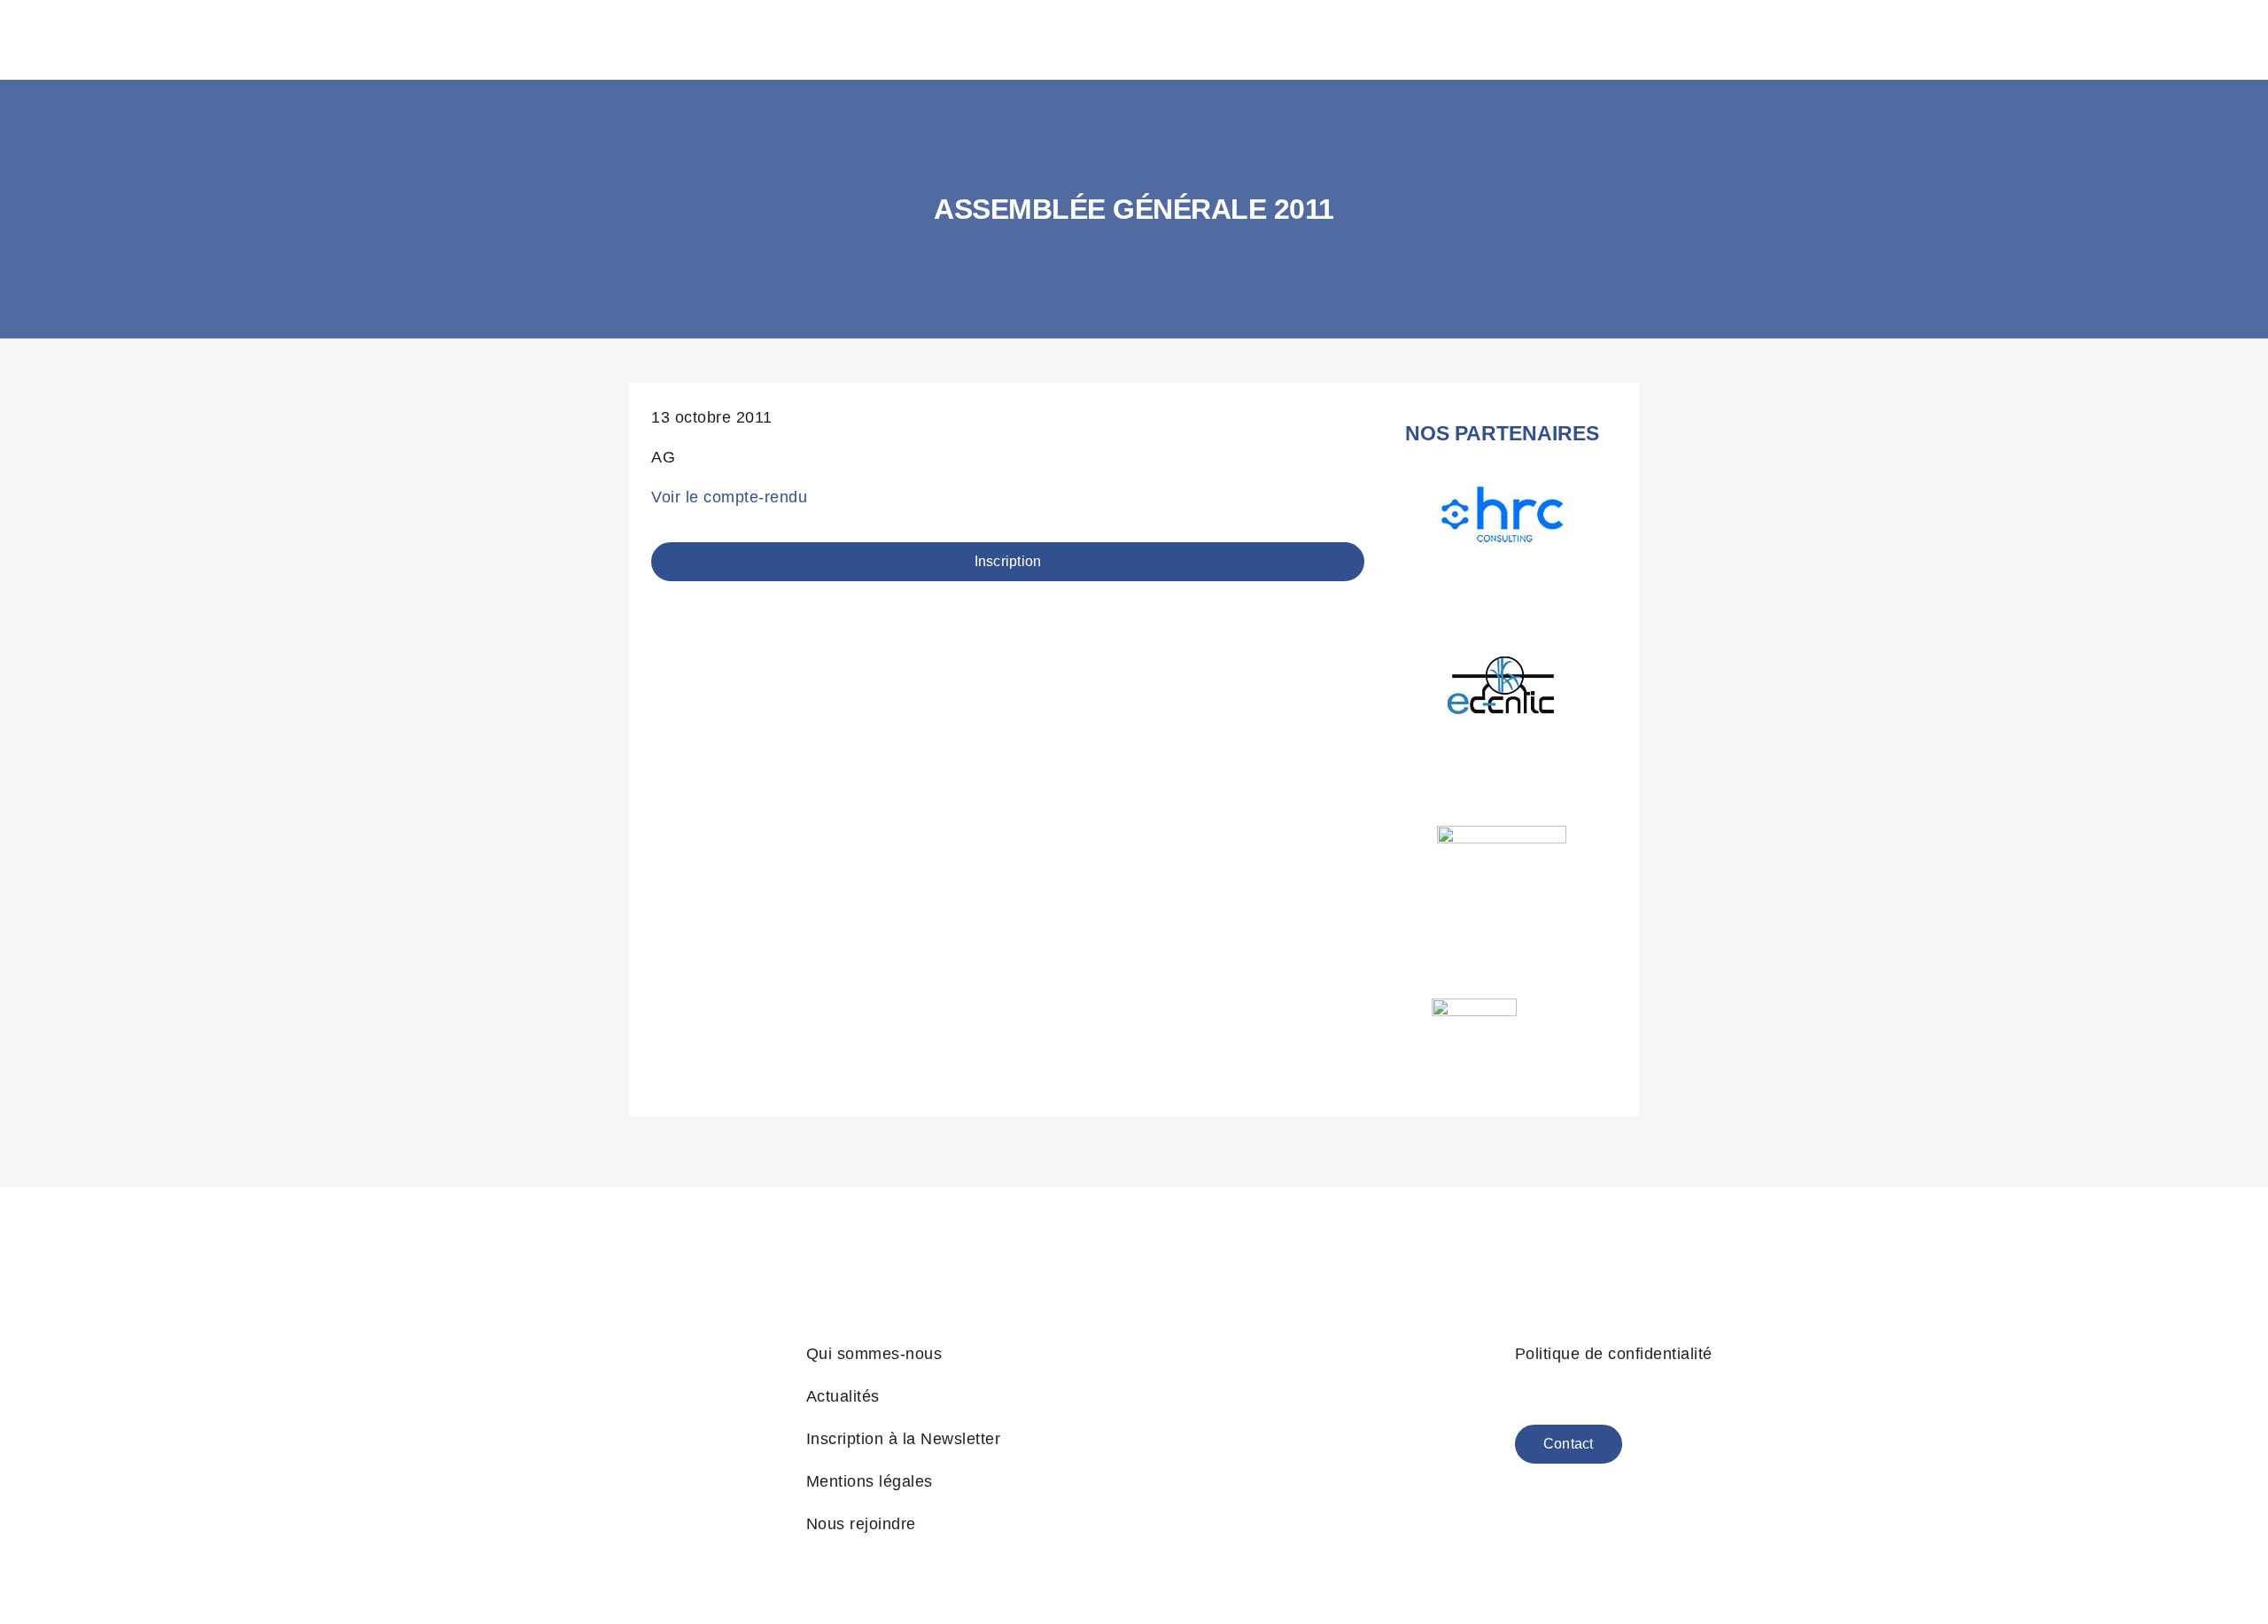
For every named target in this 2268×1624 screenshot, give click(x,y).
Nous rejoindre (861, 1524)
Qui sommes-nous (874, 1354)
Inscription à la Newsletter (904, 1439)
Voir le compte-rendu (729, 497)
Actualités (843, 1396)
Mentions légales (870, 1481)
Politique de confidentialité (1614, 1354)
